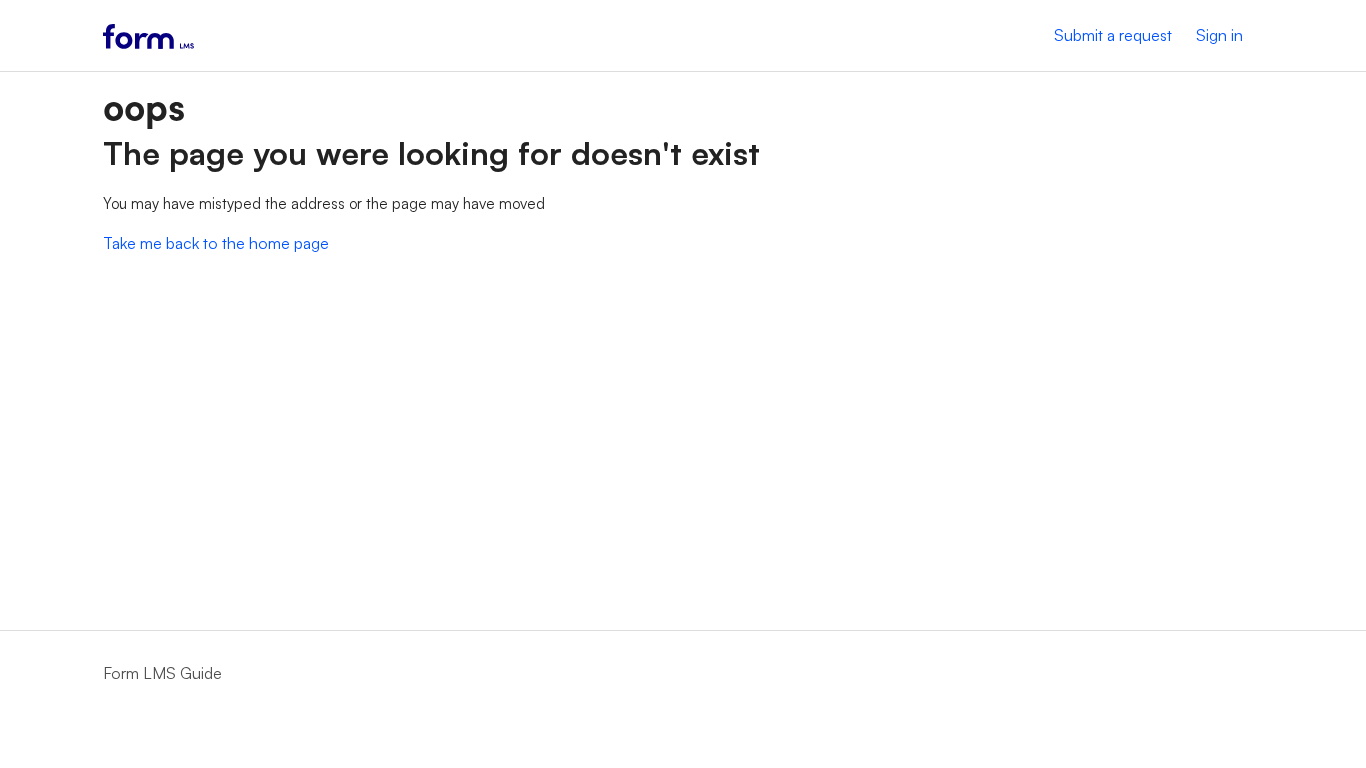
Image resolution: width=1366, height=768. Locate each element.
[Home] (148, 35)
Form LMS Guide (162, 673)
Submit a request (1113, 35)
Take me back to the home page (216, 243)
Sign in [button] (1219, 35)
